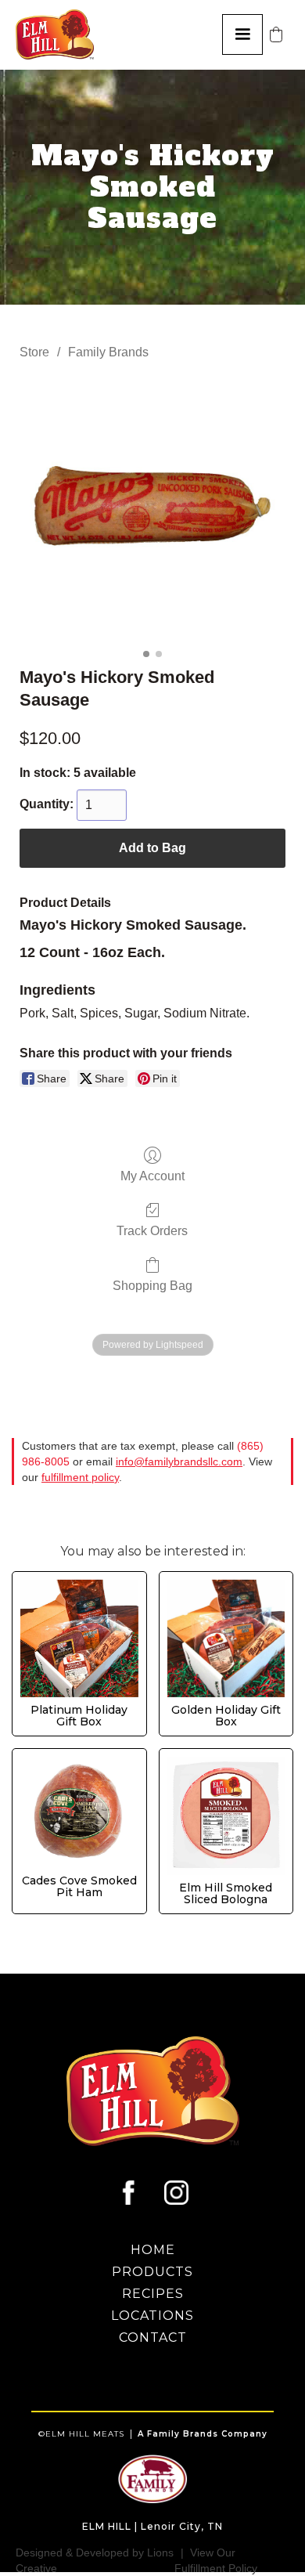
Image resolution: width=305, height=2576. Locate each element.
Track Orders (152, 1231)
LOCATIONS (152, 2316)
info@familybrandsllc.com (179, 1461)
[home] (61, 34)
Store (34, 352)
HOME (153, 2250)
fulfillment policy (80, 1477)
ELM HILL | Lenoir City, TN (152, 2526)
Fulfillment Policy (216, 2568)
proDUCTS (152, 2272)
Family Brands (108, 352)
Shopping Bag (152, 1286)
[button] (242, 34)
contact (153, 2338)
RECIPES (153, 2294)
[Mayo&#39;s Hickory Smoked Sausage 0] (152, 510)
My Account (152, 1176)
